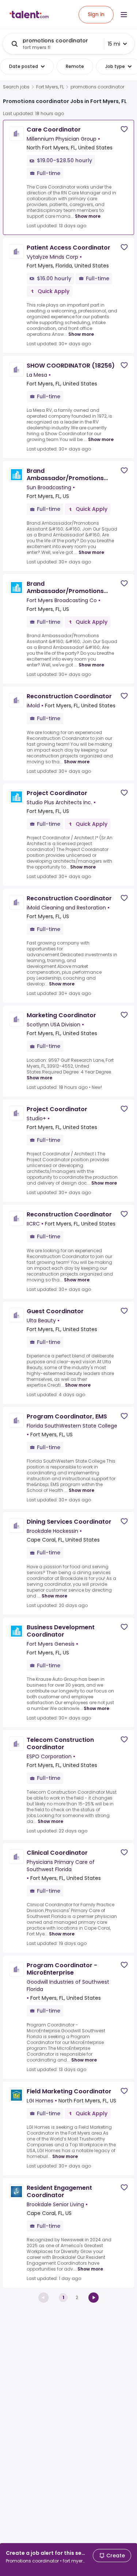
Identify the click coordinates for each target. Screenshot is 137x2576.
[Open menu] (124, 15)
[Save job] (124, 129)
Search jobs (16, 87)
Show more (88, 216)
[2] (94, 2298)
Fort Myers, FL (50, 87)
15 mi (114, 44)
